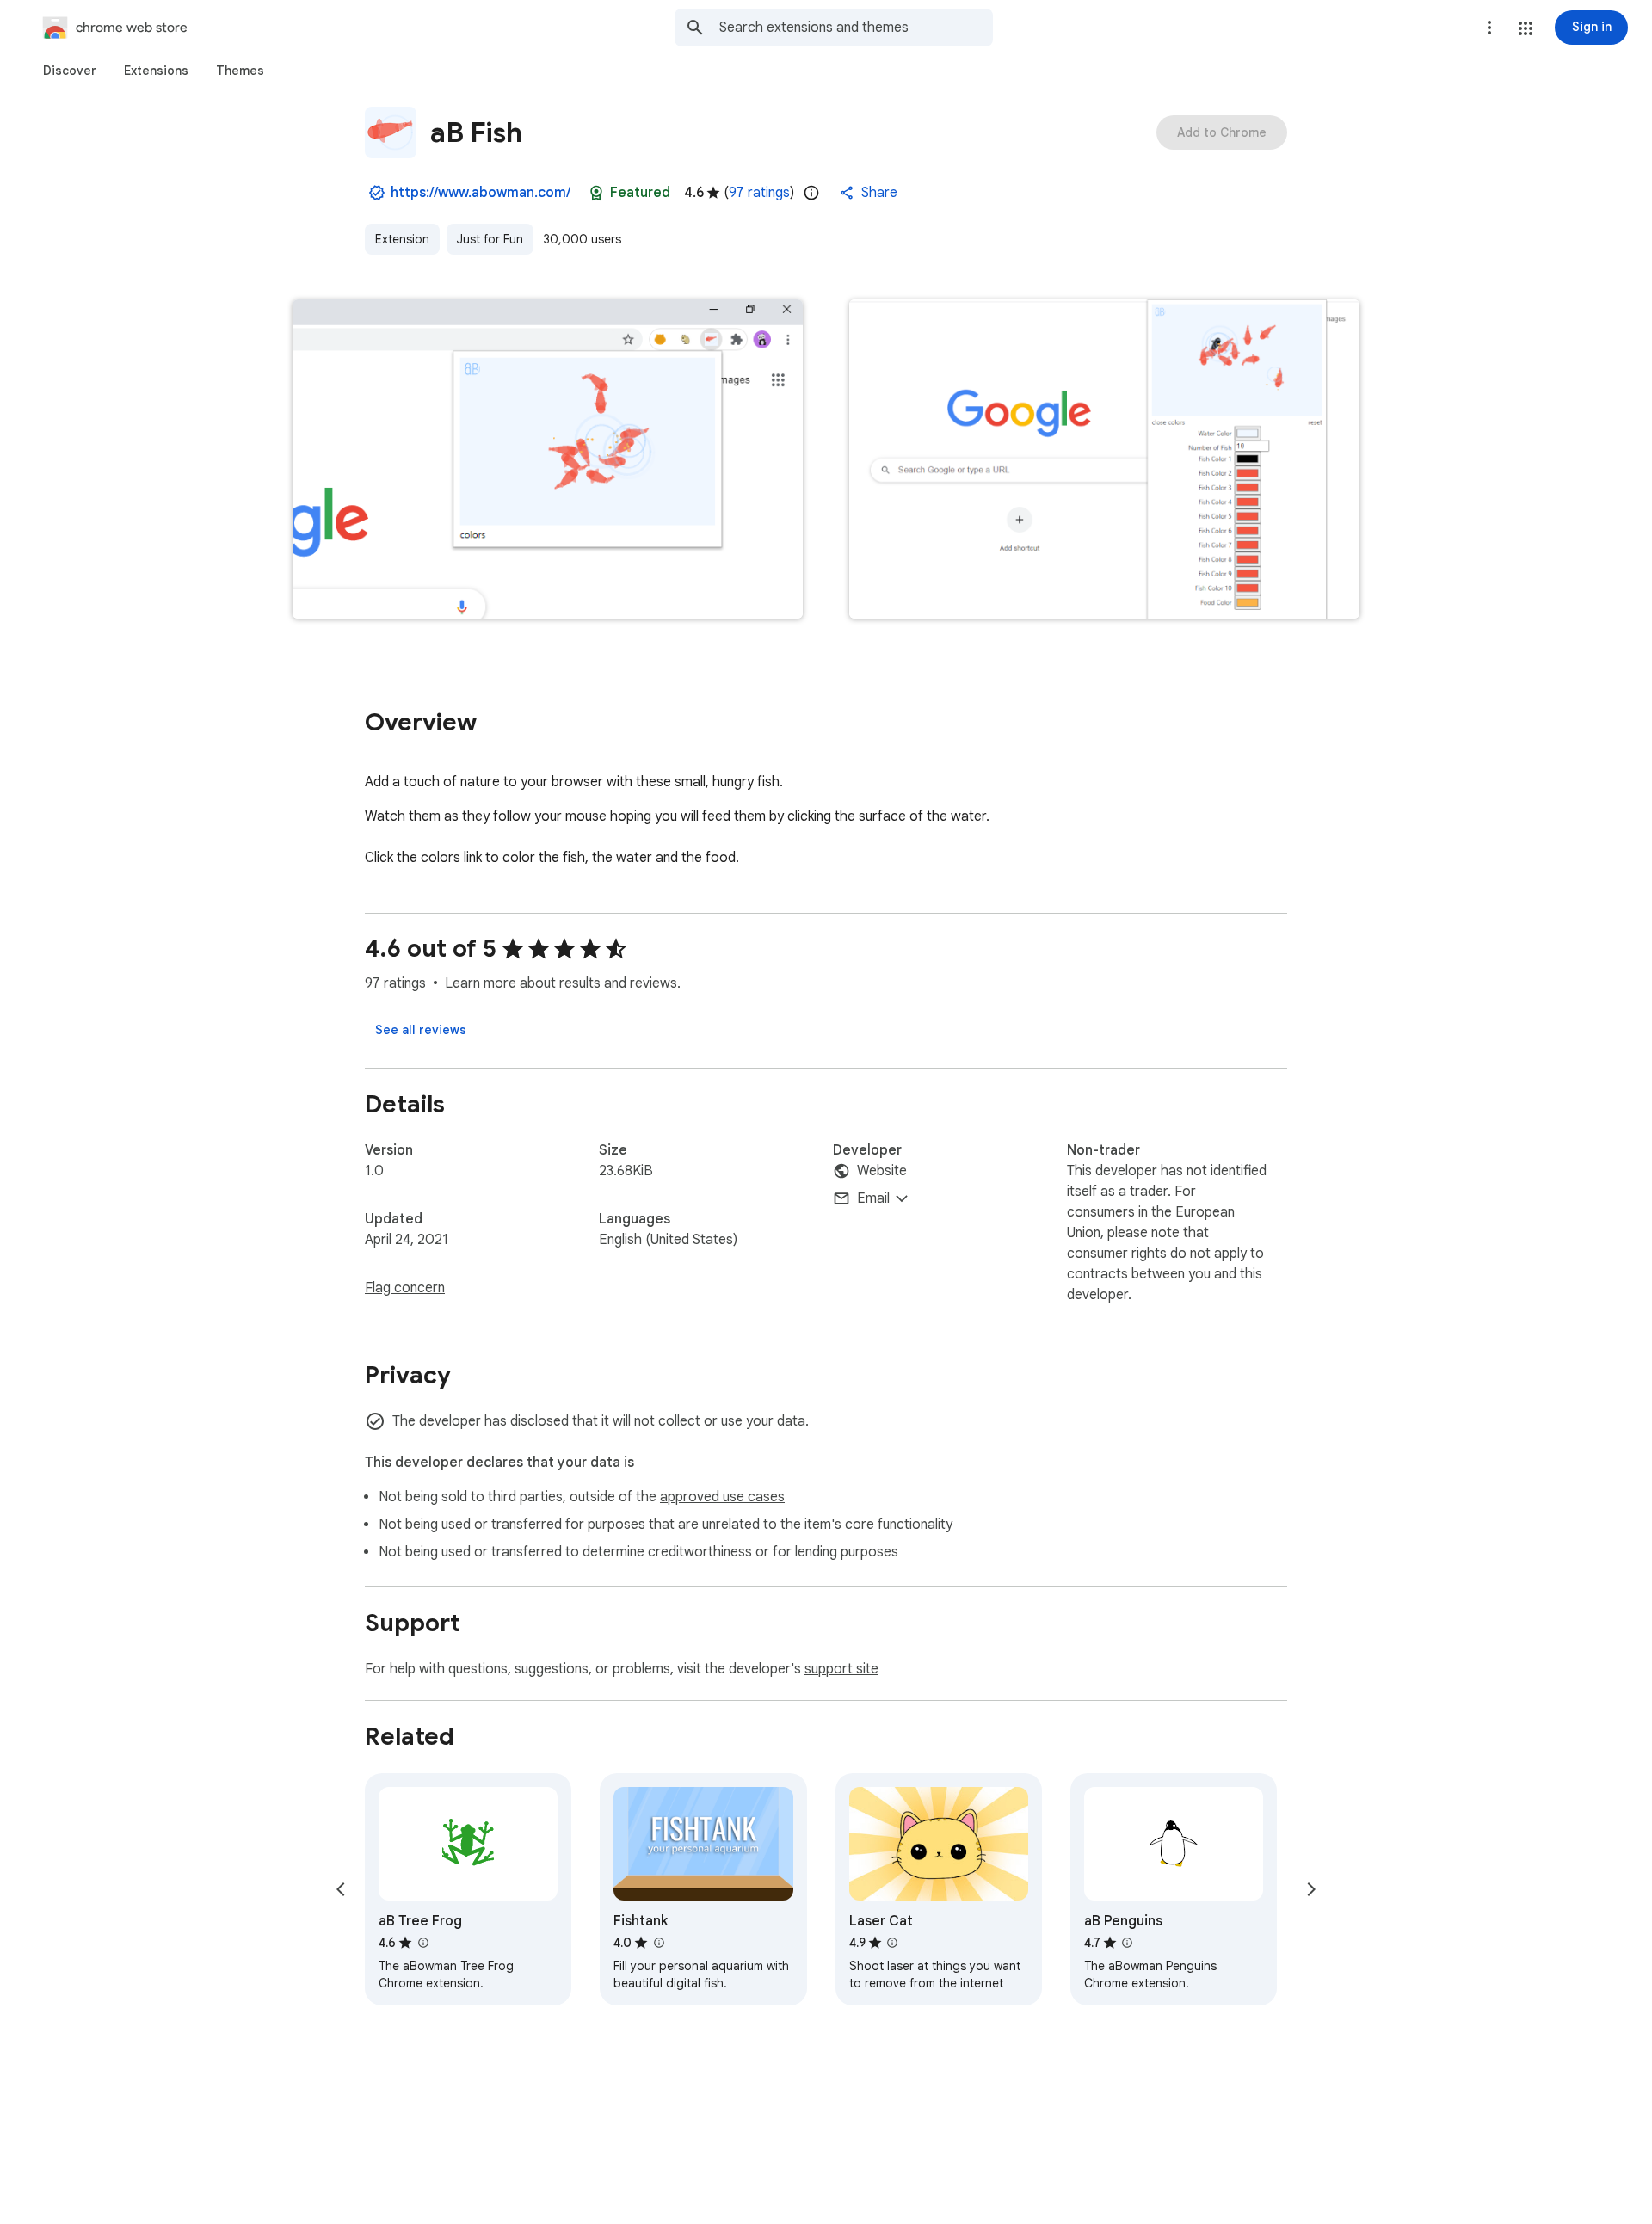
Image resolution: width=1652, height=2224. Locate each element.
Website (882, 1171)
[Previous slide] (341, 1889)
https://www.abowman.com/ (481, 193)
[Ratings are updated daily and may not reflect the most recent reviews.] (811, 193)
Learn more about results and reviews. (563, 983)
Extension (402, 239)
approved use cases (722, 1497)
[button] (1526, 28)
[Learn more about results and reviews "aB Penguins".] (1127, 1943)
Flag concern (405, 1288)
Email (873, 1198)
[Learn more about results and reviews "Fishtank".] (658, 1943)
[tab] (70, 71)
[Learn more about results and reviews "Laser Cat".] (892, 1943)
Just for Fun (490, 239)
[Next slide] (1311, 1889)
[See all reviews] (421, 1030)
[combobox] (856, 28)
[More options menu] (1489, 28)
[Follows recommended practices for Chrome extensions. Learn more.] (596, 193)
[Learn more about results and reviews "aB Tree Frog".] (422, 1943)
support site (841, 1669)
